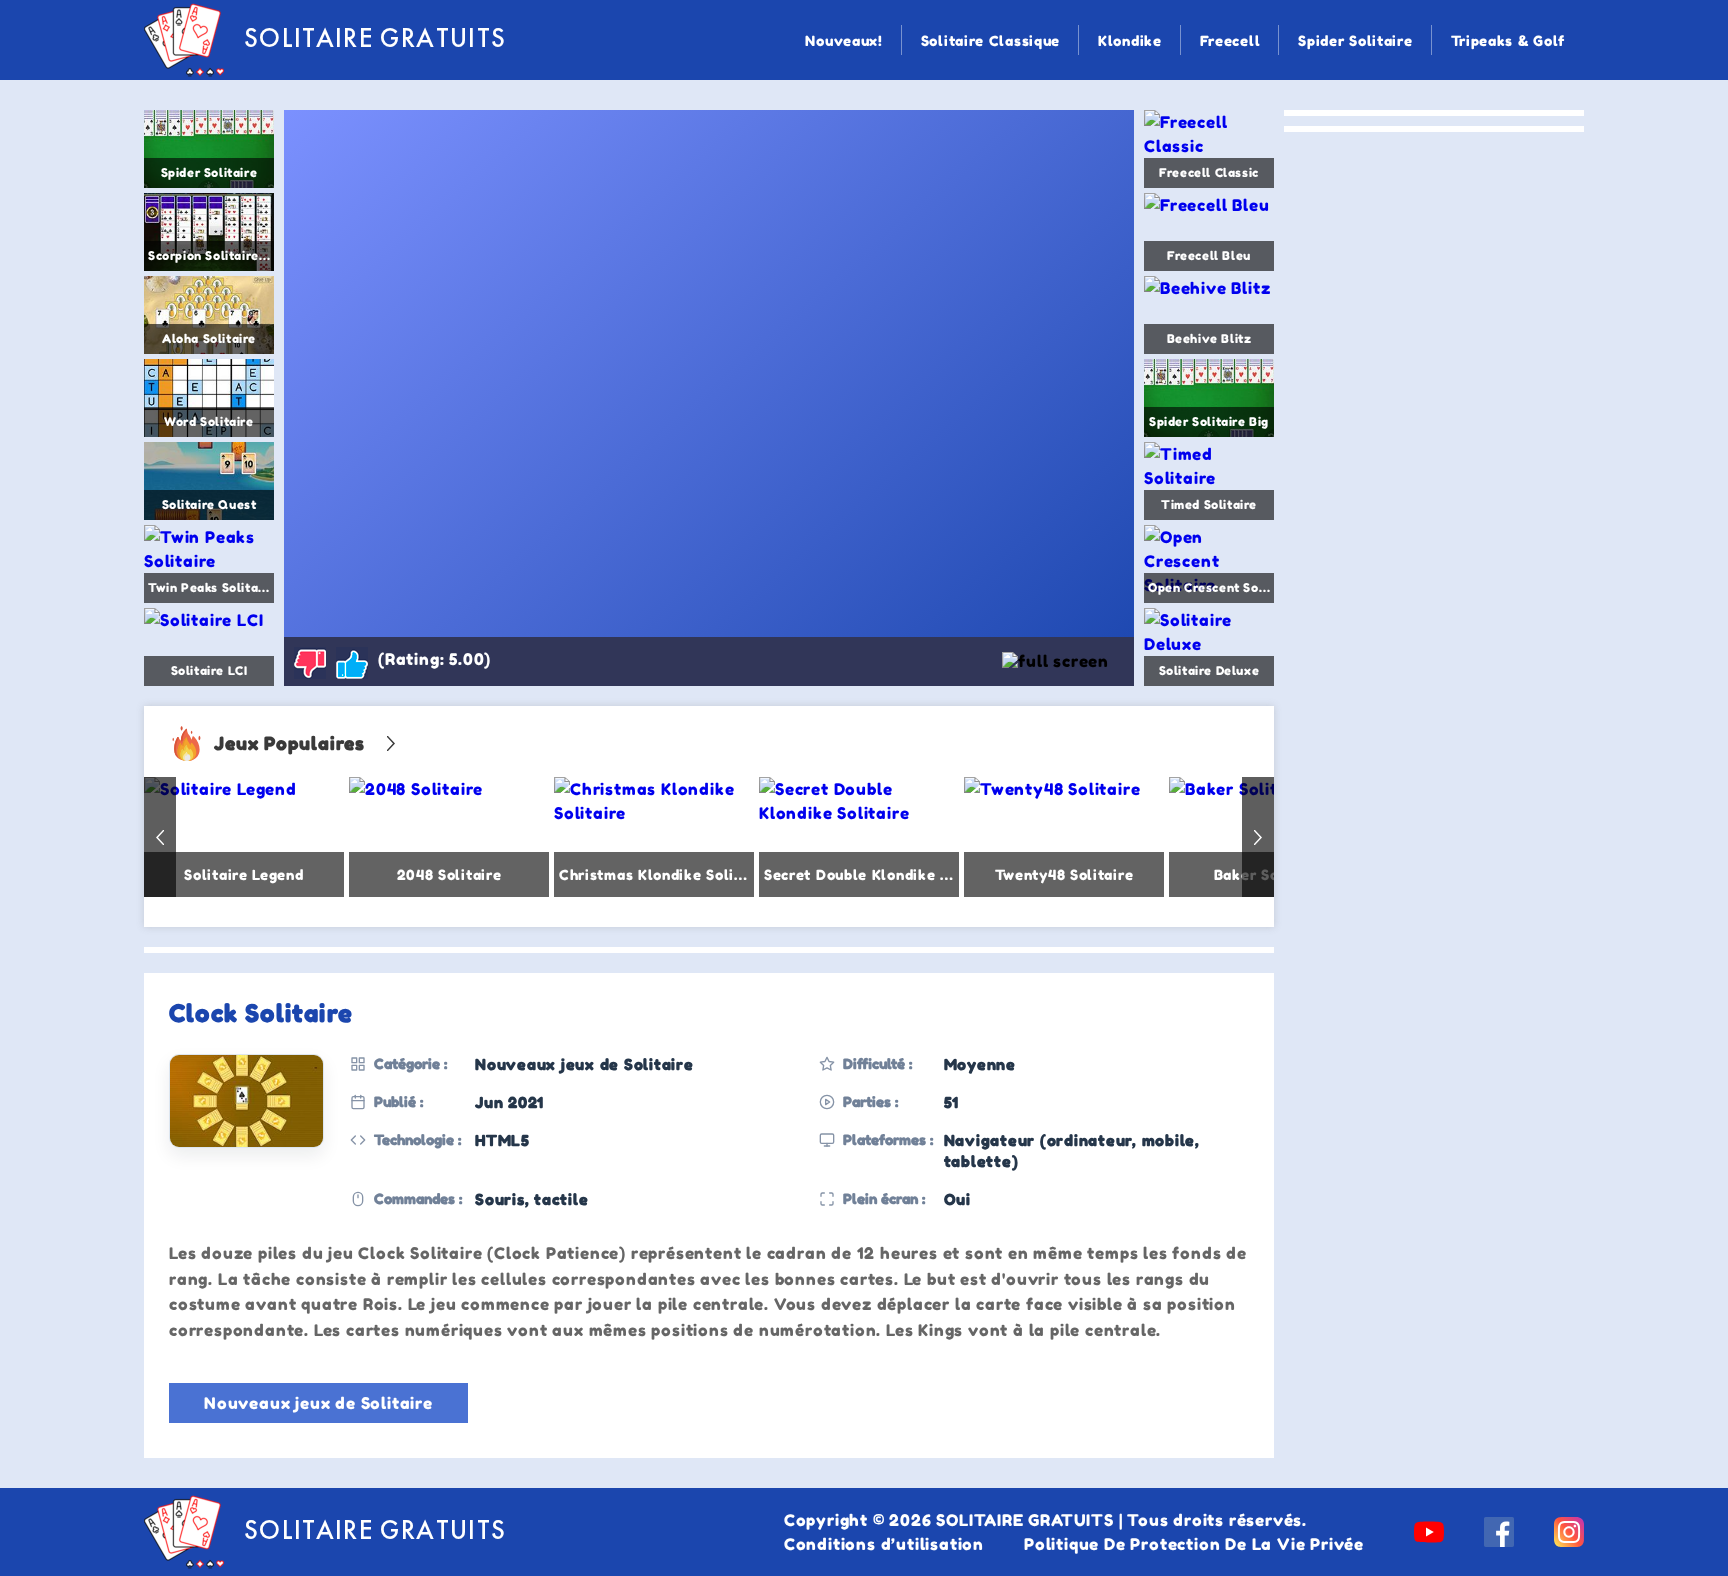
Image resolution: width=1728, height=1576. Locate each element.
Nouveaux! (843, 40)
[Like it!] (352, 663)
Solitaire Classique (990, 40)
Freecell (1230, 40)
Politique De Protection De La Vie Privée (1194, 1544)
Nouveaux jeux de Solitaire (318, 1403)
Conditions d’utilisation (884, 1544)
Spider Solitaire (1355, 40)
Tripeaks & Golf (1508, 40)
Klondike (1130, 40)
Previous (160, 837)
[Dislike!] (310, 663)
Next (1258, 837)
